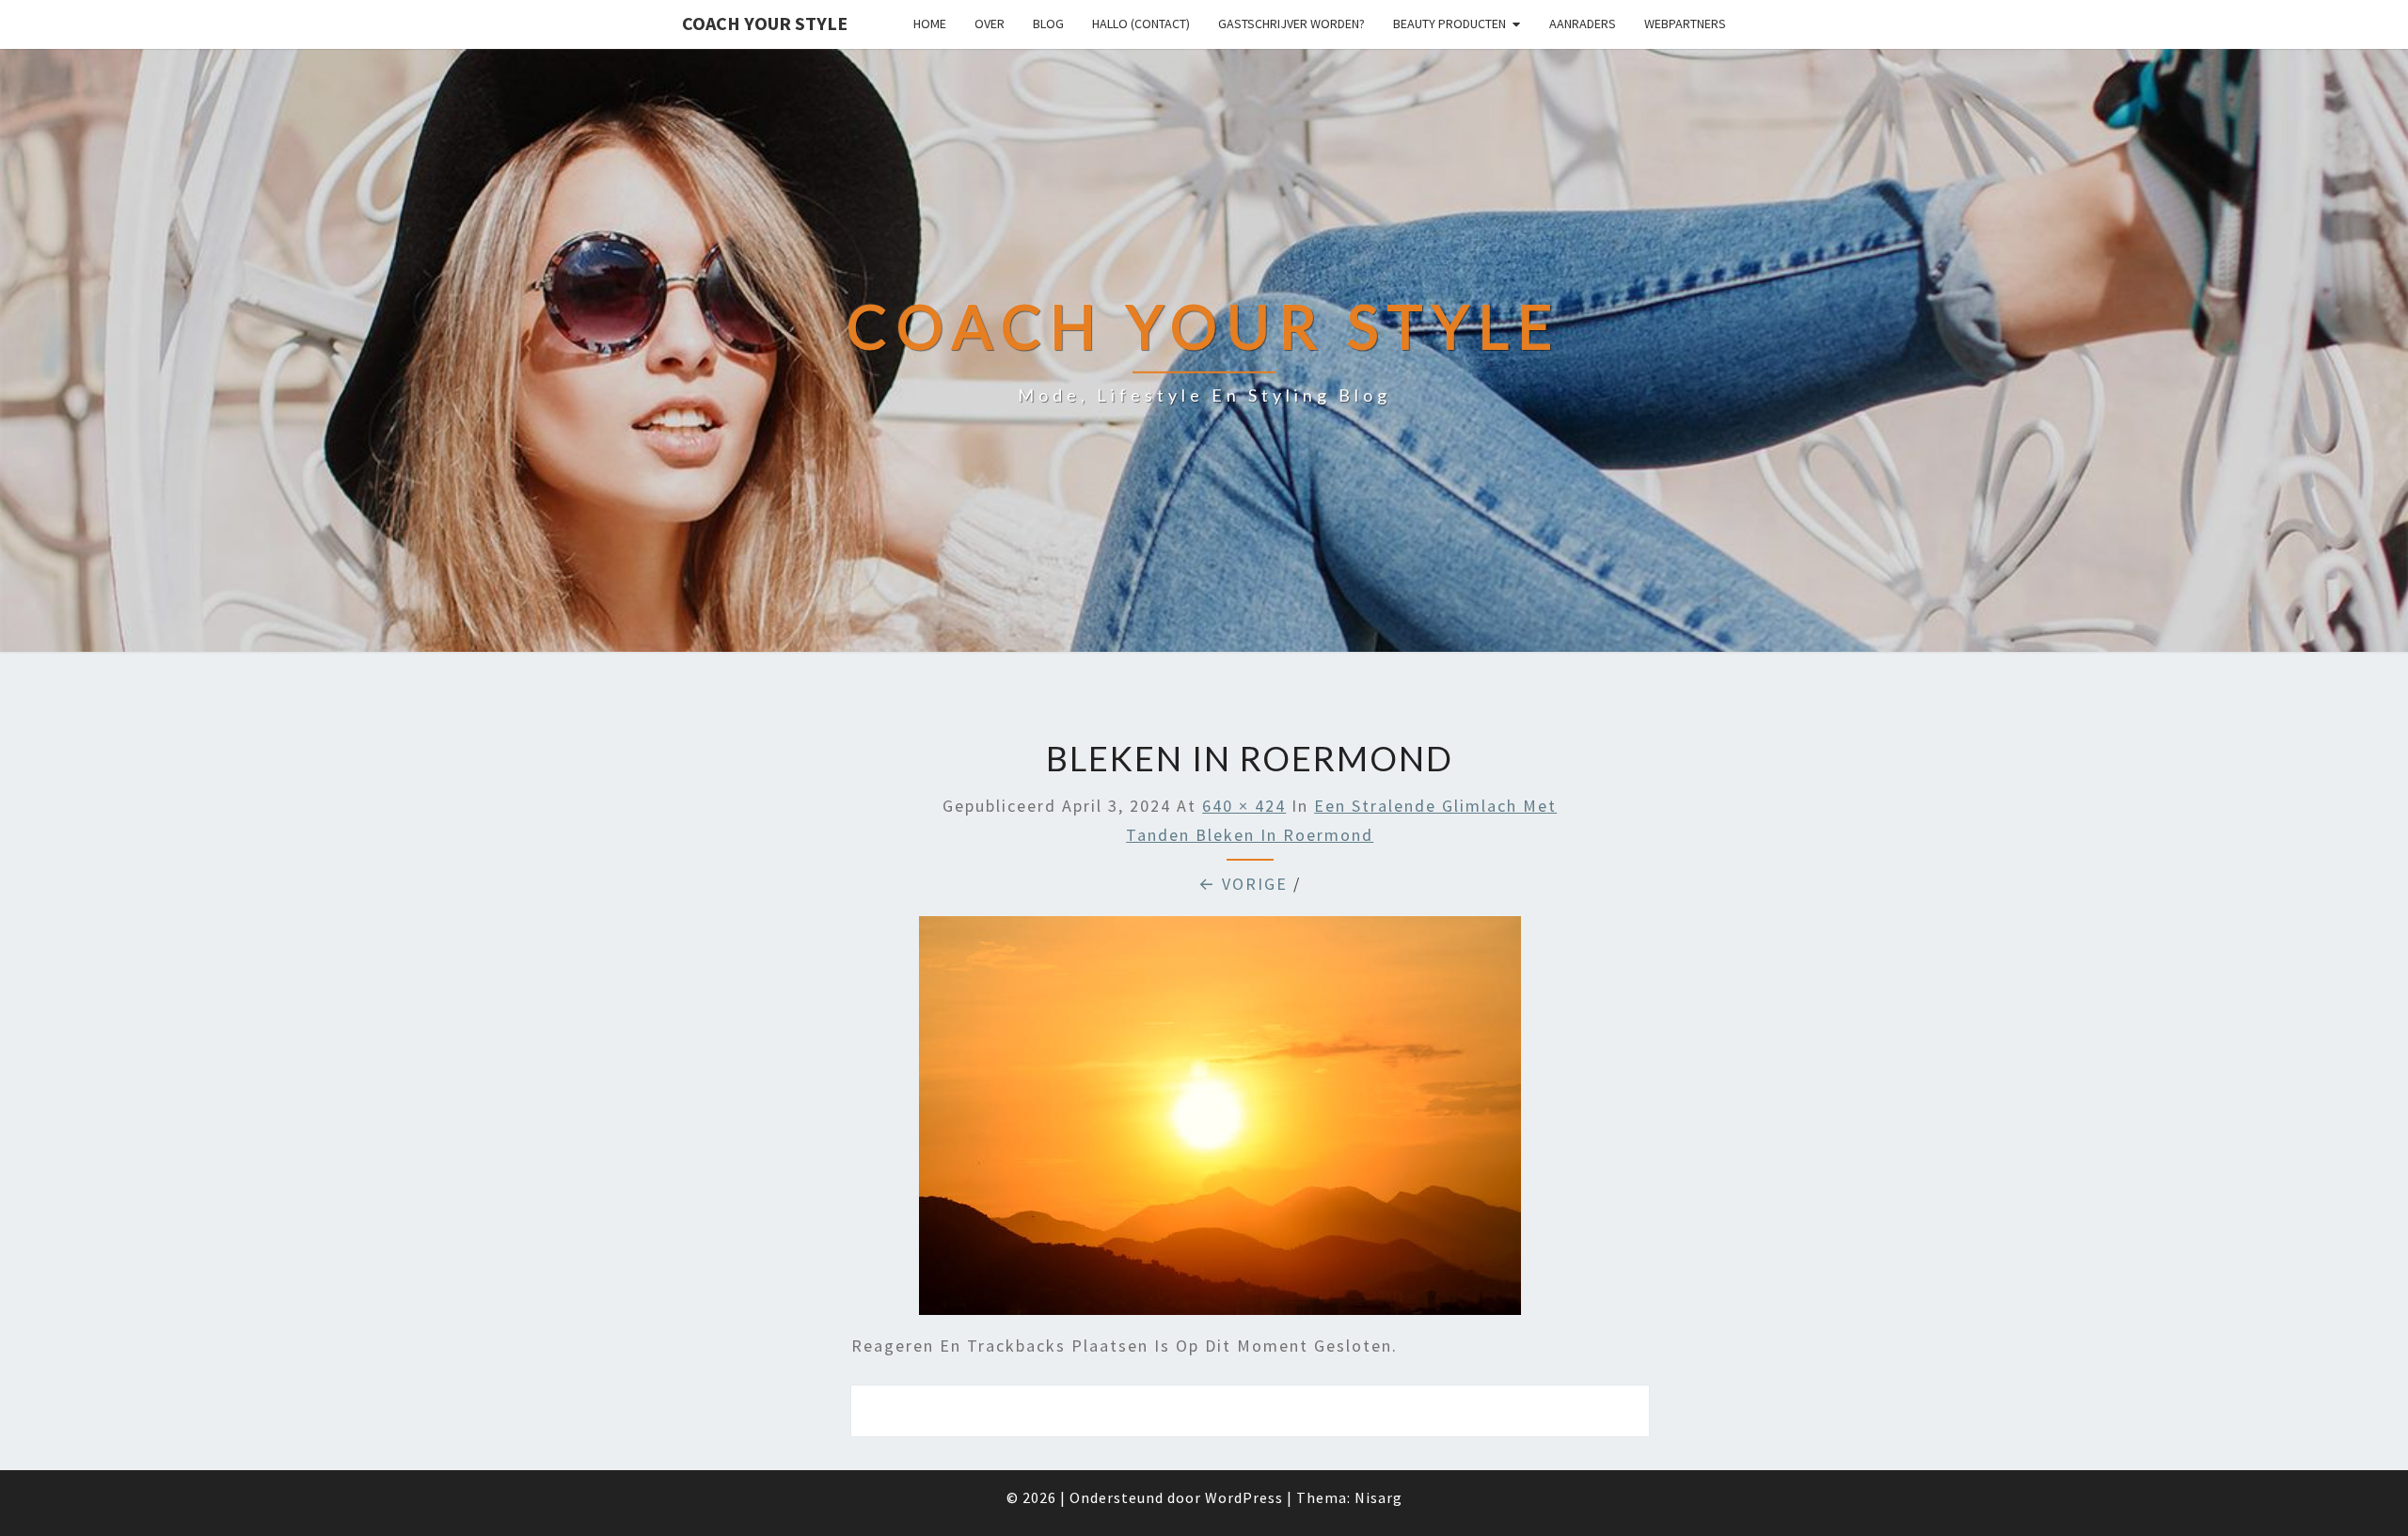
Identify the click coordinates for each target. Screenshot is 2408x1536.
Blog (1048, 24)
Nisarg (1378, 1497)
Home (930, 24)
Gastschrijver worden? (1291, 24)
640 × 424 (1244, 806)
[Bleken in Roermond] (1220, 1122)
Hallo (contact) (1141, 24)
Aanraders (1583, 24)
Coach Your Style (765, 23)
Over (990, 24)
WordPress (1244, 1497)
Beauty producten (1450, 24)
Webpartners (1685, 24)
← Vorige (1243, 884)
